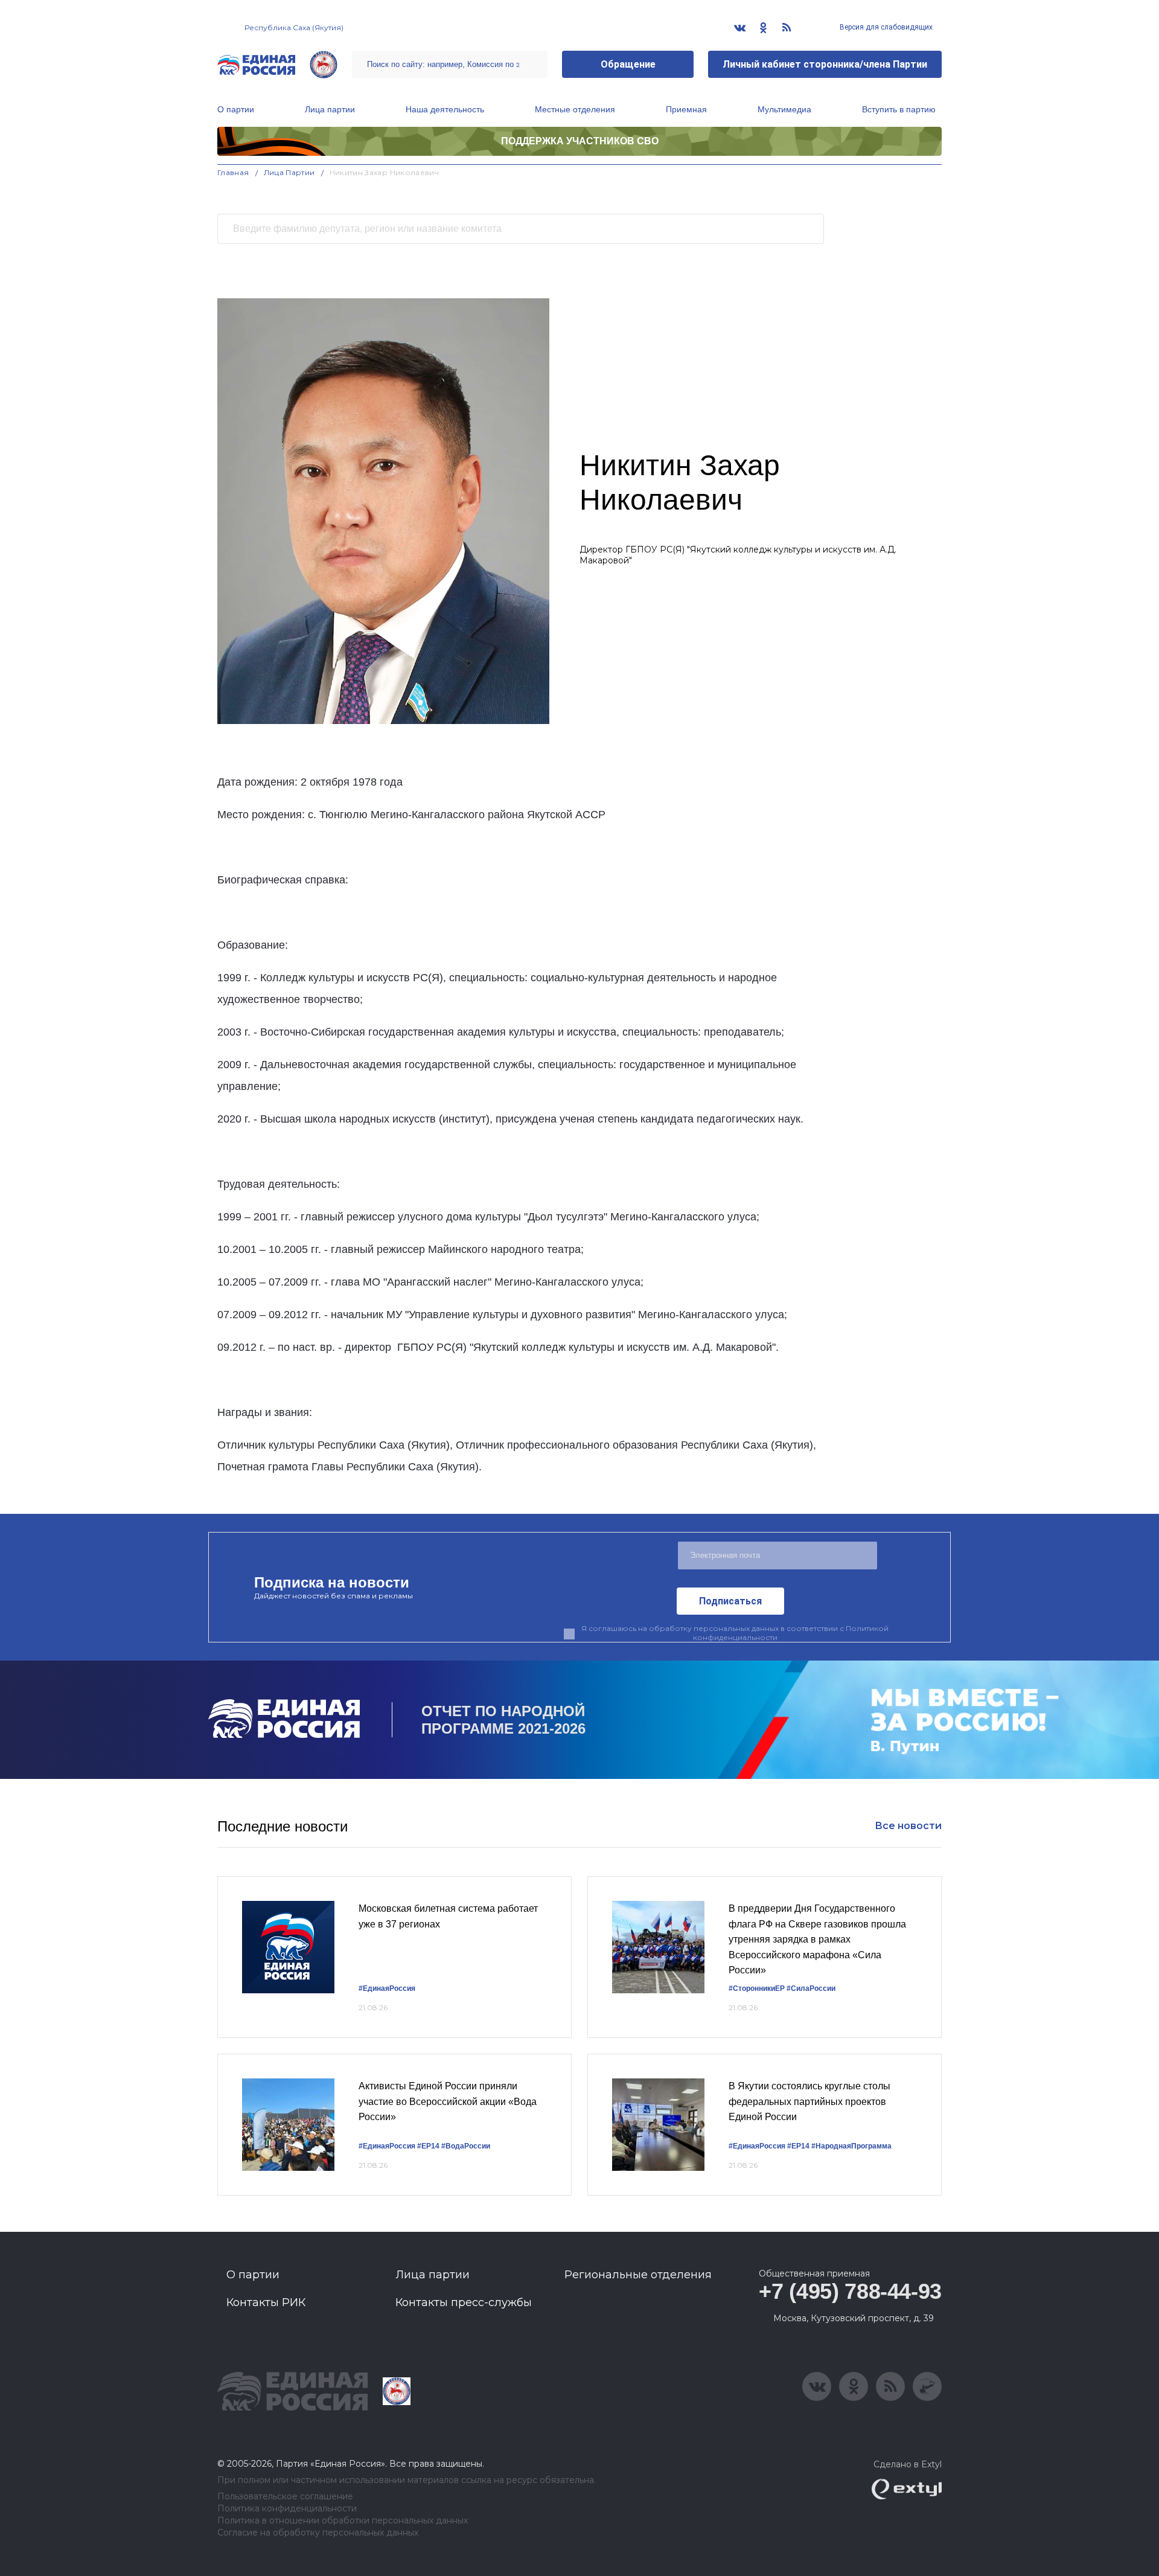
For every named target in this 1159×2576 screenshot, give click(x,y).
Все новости (908, 1826)
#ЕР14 (428, 2146)
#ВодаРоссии (466, 2146)
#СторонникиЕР (757, 1988)
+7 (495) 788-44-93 (850, 2291)
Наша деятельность (445, 109)
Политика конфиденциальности (287, 2509)
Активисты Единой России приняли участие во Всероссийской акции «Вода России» (448, 2101)
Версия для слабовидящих (885, 27)
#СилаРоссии (811, 1988)
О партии (236, 109)
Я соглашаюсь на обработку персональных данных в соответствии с (735, 1633)
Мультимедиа (784, 109)
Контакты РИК (266, 2302)
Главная (233, 172)
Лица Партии (289, 172)
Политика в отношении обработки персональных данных (343, 2521)
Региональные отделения (638, 2275)
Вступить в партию (899, 109)
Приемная (686, 109)
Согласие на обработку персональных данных (318, 2533)
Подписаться (730, 1601)
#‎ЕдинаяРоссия (387, 1988)
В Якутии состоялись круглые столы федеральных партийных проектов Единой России (809, 2101)
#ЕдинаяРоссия (387, 2146)
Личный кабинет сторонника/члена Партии (825, 64)
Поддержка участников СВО (580, 141)
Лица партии (330, 109)
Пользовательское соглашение (285, 2497)
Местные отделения (575, 109)
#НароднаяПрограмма (851, 2146)
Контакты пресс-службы (464, 2302)
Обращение (628, 64)
